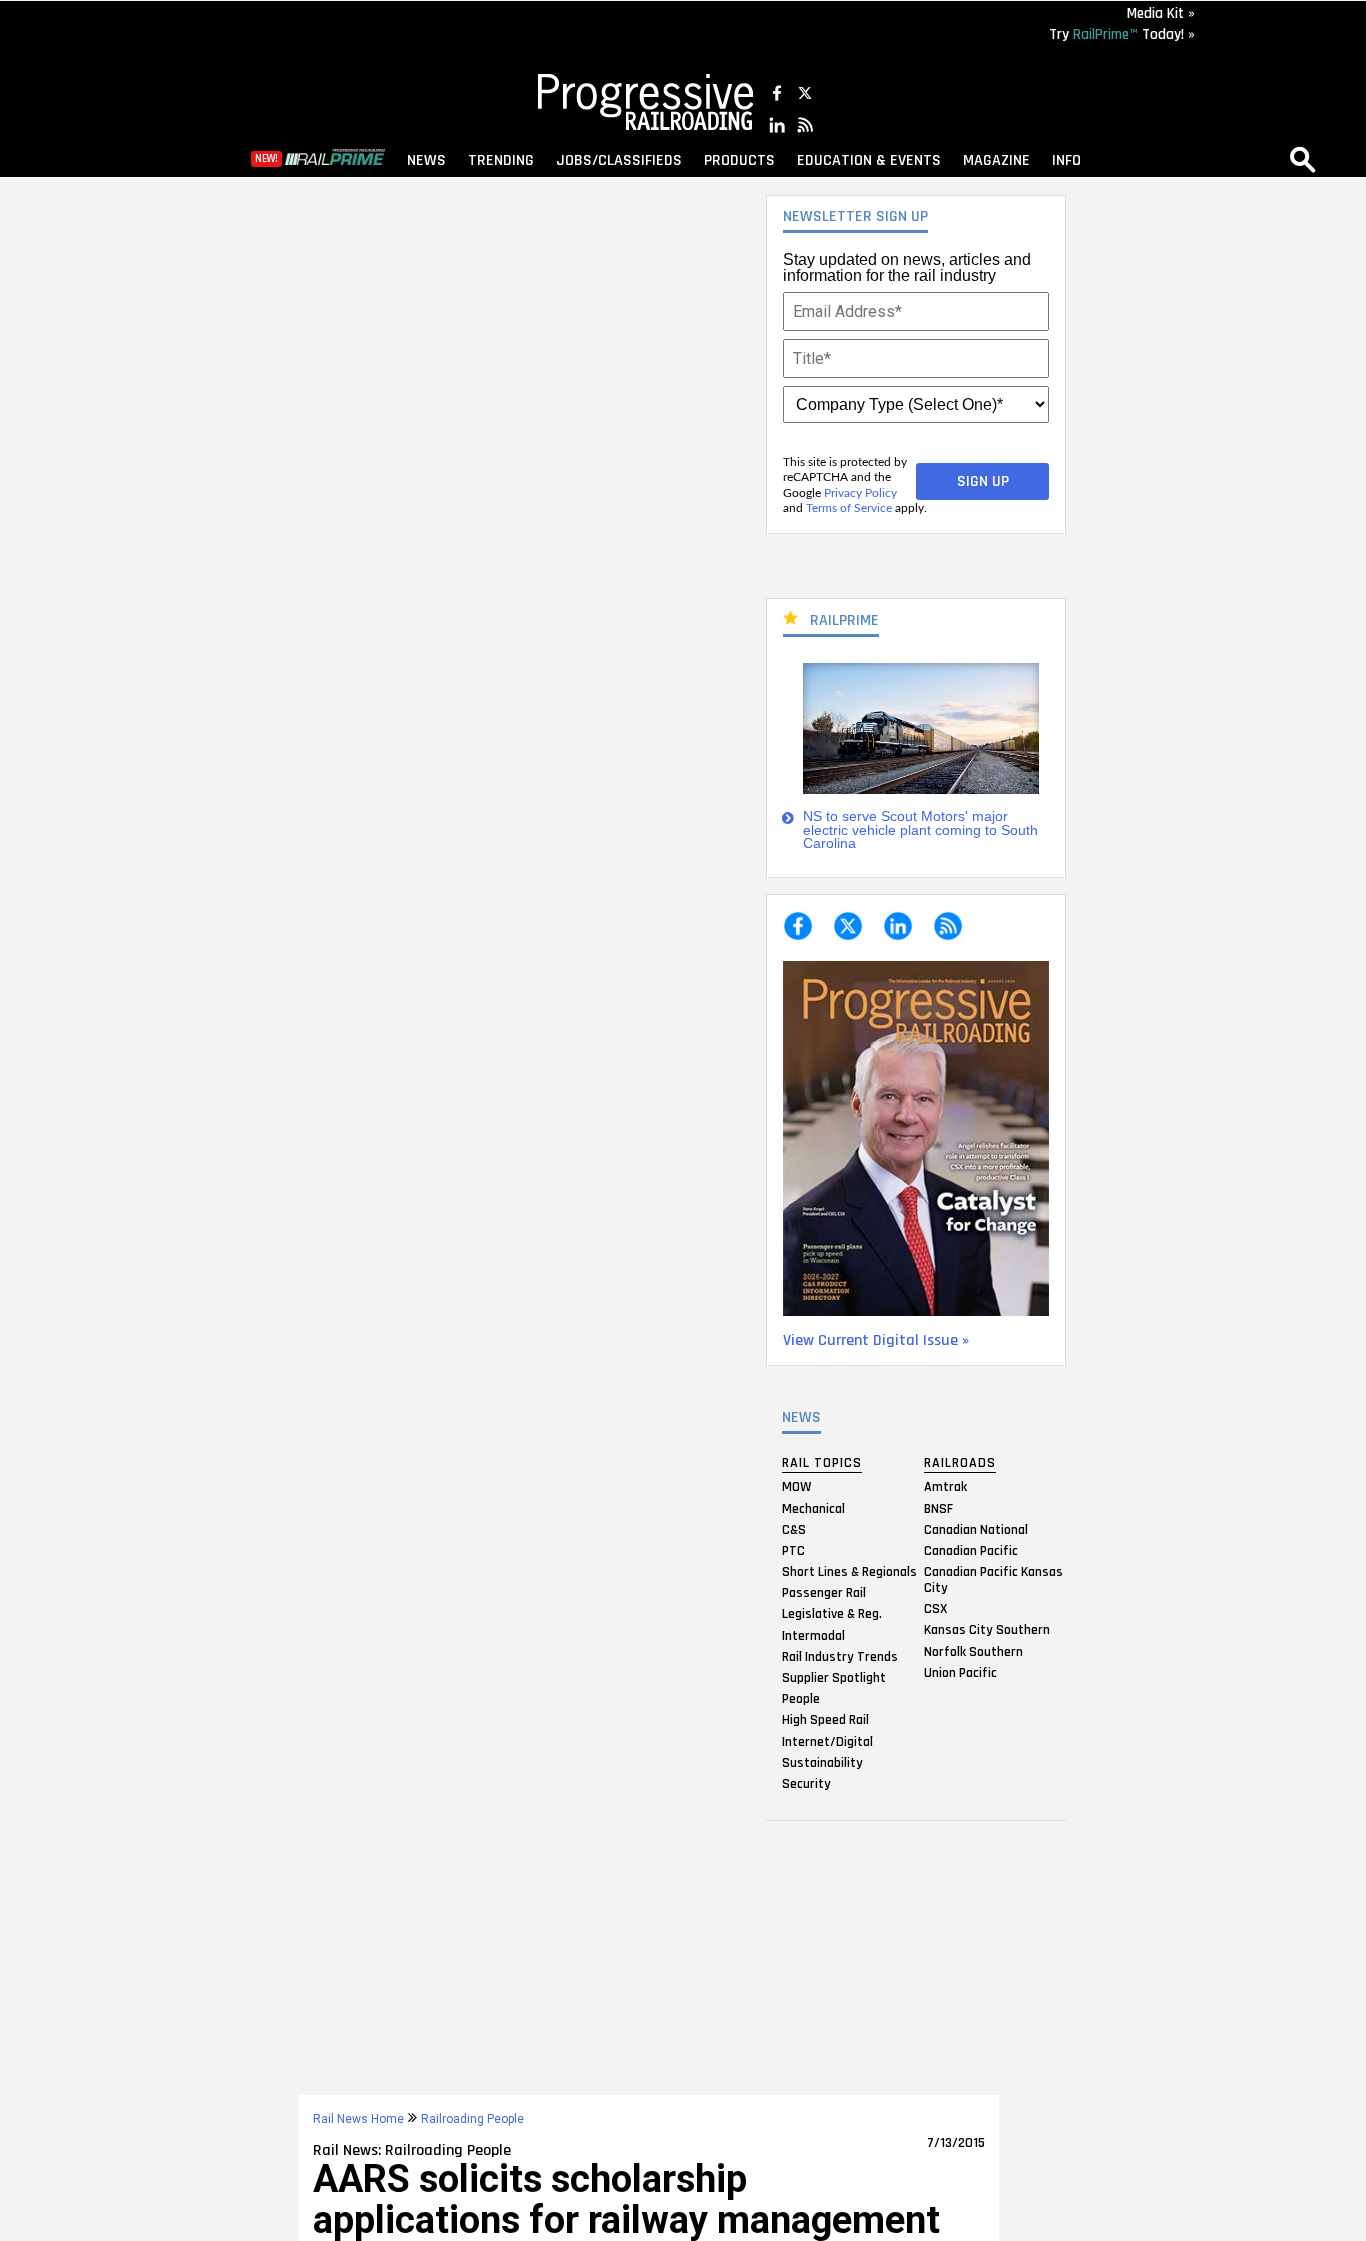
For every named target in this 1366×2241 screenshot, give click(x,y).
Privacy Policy (860, 493)
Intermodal (813, 1635)
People (801, 1699)
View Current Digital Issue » (876, 1340)
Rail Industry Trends (840, 1656)
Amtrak (945, 1487)
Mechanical (813, 1508)
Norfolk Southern (973, 1651)
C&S (794, 1529)
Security (806, 1783)
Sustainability (822, 1762)
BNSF (938, 1508)
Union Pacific (960, 1672)
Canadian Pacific (971, 1550)
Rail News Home (358, 2119)
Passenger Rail (824, 1593)
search (1303, 159)
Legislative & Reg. (832, 1614)
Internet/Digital (827, 1741)
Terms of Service (849, 508)
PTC (793, 1550)
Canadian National (976, 1529)
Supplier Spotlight (834, 1678)
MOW (796, 1487)
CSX (935, 1609)
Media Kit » (1161, 13)
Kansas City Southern (987, 1630)
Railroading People (472, 2119)
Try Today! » (1122, 34)
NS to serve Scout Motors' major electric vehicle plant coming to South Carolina (920, 830)
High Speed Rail (825, 1720)
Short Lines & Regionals (849, 1572)
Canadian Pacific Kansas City (993, 1580)
